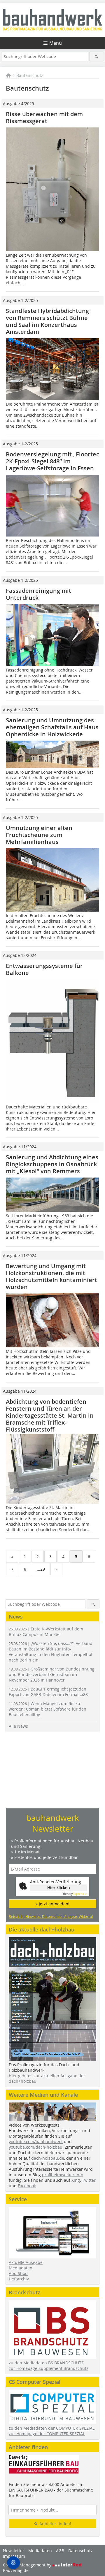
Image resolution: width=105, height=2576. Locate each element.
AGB (60, 2551)
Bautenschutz (30, 75)
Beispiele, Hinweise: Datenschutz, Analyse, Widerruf (51, 1916)
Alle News (18, 1726)
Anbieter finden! (55, 2524)
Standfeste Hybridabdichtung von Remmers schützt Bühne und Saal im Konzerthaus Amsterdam (47, 321)
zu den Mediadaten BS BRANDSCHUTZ (46, 2363)
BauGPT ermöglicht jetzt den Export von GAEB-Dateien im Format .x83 (48, 1692)
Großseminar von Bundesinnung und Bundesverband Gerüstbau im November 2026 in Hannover (52, 1674)
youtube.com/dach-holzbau (36, 2147)
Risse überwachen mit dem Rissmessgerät (44, 117)
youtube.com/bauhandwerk (36, 2142)
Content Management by (28, 2565)
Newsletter (14, 2551)
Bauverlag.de (16, 2570)
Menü (56, 43)
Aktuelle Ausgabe (26, 2262)
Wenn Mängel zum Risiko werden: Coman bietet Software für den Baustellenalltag (48, 1709)
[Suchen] (96, 56)
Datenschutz (80, 2551)
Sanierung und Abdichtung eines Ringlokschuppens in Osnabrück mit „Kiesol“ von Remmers (52, 1164)
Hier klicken (59, 1888)
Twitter (89, 2180)
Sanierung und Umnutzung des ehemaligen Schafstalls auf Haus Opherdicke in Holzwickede (52, 727)
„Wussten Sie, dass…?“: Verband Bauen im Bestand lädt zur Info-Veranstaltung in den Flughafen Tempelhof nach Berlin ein (51, 1652)
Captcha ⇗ (74, 1894)
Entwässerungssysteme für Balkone (44, 969)
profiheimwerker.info (63, 2175)
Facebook (27, 2186)
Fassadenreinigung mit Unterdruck (38, 594)
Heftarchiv (19, 2279)
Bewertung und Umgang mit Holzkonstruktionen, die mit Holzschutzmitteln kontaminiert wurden (51, 1276)
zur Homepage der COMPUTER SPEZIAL (47, 2434)
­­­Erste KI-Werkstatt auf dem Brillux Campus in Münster (46, 1632)
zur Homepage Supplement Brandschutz (49, 2368)
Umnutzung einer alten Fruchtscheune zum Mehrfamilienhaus (39, 835)
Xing (76, 2180)
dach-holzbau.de (48, 2158)
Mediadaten (21, 2268)
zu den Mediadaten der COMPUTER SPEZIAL (52, 2428)
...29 (41, 1569)
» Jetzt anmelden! (52, 1904)
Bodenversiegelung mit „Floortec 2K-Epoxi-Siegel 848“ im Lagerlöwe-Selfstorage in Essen (52, 461)
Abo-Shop (18, 2273)
